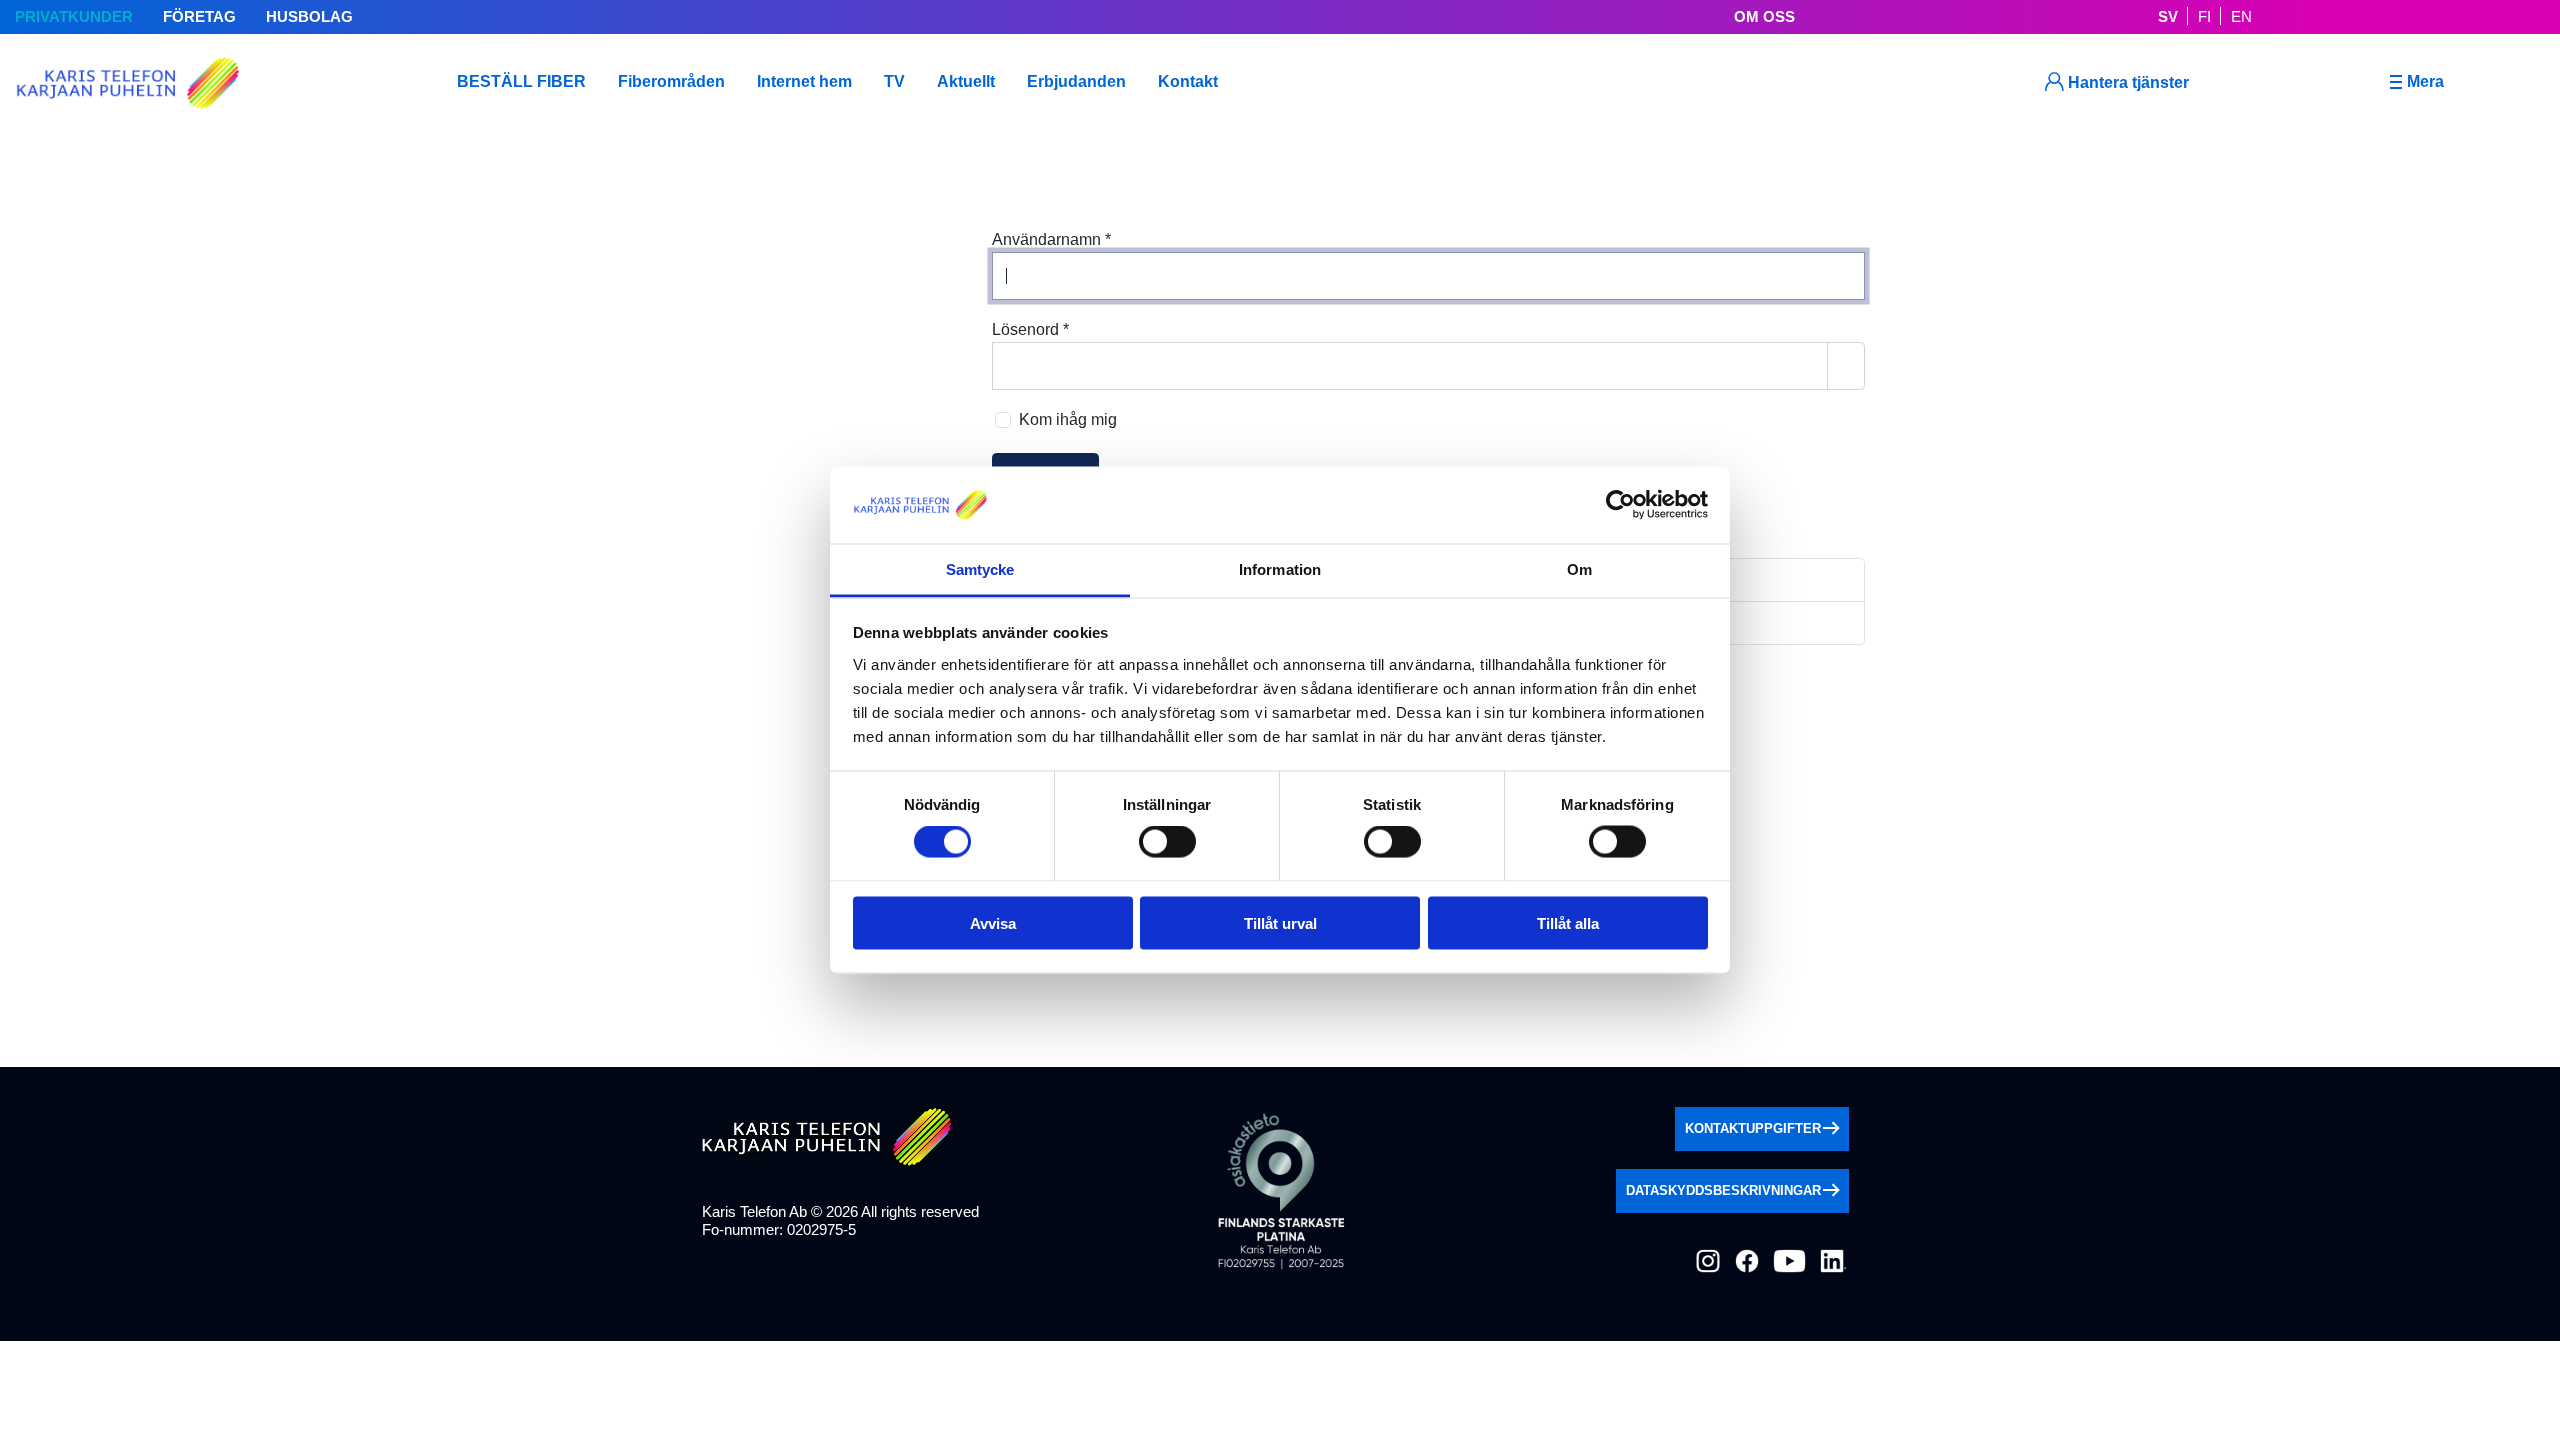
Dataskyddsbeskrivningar (1723, 1190)
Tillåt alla (1568, 922)
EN (2241, 16)
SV (2168, 16)
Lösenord (1030, 329)
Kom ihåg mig (1068, 419)
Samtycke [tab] (980, 568)
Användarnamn (1051, 239)
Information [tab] (1280, 568)
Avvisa (993, 922)
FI (2204, 16)
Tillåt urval (1280, 922)
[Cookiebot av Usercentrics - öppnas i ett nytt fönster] (1620, 505)
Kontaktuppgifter (1753, 1128)
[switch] (1167, 842)
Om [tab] (1579, 568)
